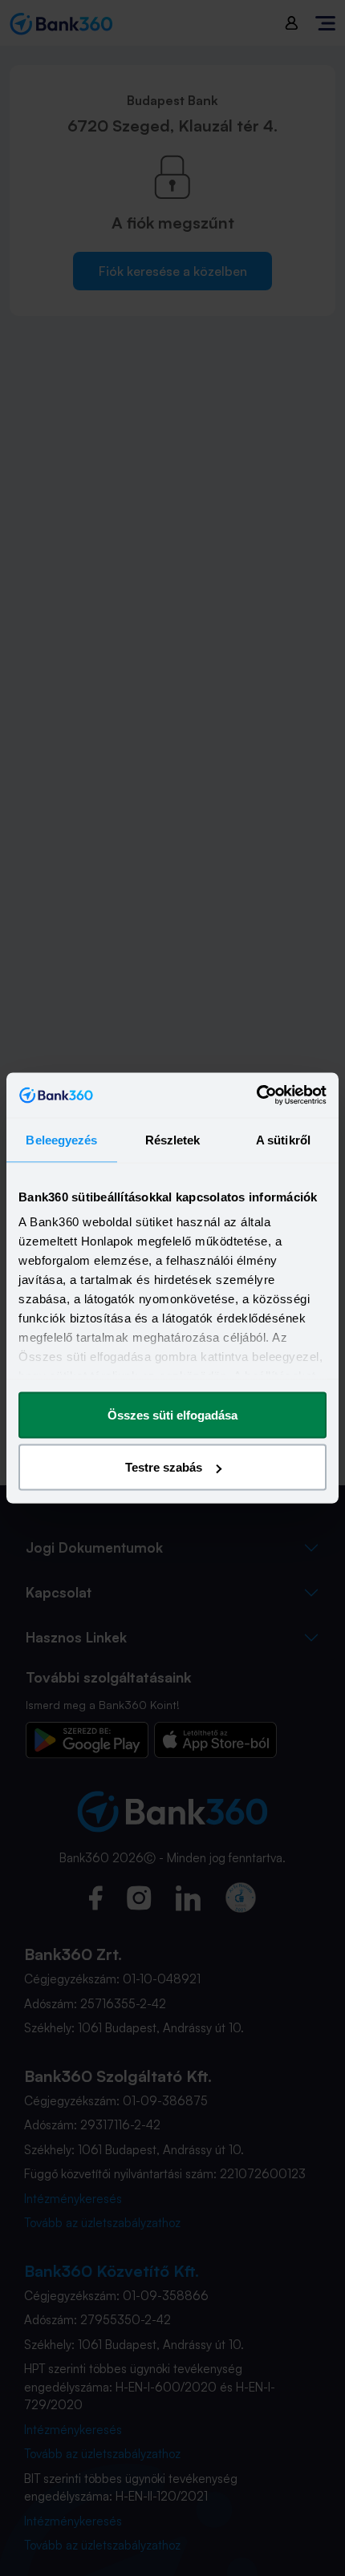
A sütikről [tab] (283, 1139)
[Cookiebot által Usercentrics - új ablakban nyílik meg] (256, 1096)
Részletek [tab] (173, 1139)
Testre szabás (164, 1467)
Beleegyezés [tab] (61, 1139)
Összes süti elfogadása (172, 1414)
